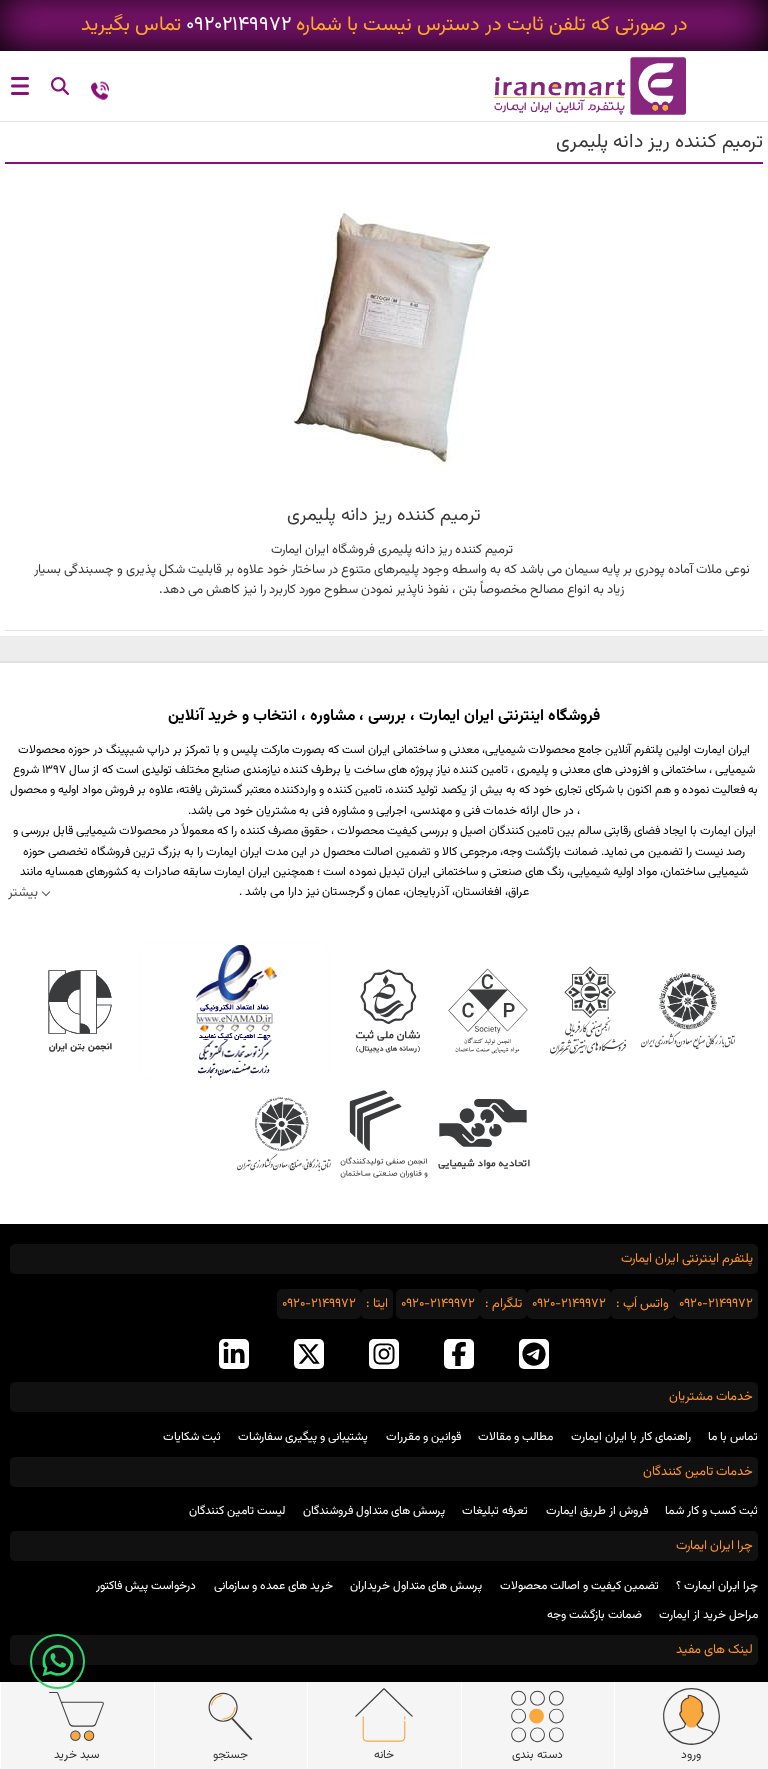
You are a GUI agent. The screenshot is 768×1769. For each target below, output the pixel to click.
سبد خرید (76, 1755)
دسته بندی (537, 1755)
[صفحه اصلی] (576, 86)
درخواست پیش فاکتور (146, 1586)
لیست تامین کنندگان (237, 1511)
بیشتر (23, 892)
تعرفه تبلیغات (495, 1511)
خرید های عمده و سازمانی (273, 1586)
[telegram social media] (534, 1356)
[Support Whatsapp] (57, 1661)
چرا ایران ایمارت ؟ (717, 1586)
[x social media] (309, 1356)
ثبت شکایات (192, 1437)
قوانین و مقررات (423, 1437)
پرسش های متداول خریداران (416, 1586)
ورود (691, 1755)
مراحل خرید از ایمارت (708, 1615)
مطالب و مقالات (515, 1437)
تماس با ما (733, 1437)
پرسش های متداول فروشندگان (374, 1511)
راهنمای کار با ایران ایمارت (631, 1437)
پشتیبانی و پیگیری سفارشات (303, 1437)
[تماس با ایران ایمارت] (100, 89)
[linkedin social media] (234, 1356)
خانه (384, 1755)
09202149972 (238, 25)
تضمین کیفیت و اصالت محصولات (579, 1586)
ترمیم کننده (484, 550)
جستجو (230, 1755)
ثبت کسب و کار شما (711, 1511)
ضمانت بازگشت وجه (594, 1615)
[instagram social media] (384, 1356)
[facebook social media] (459, 1356)
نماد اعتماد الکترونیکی (234, 1011)
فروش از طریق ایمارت (597, 1511)
